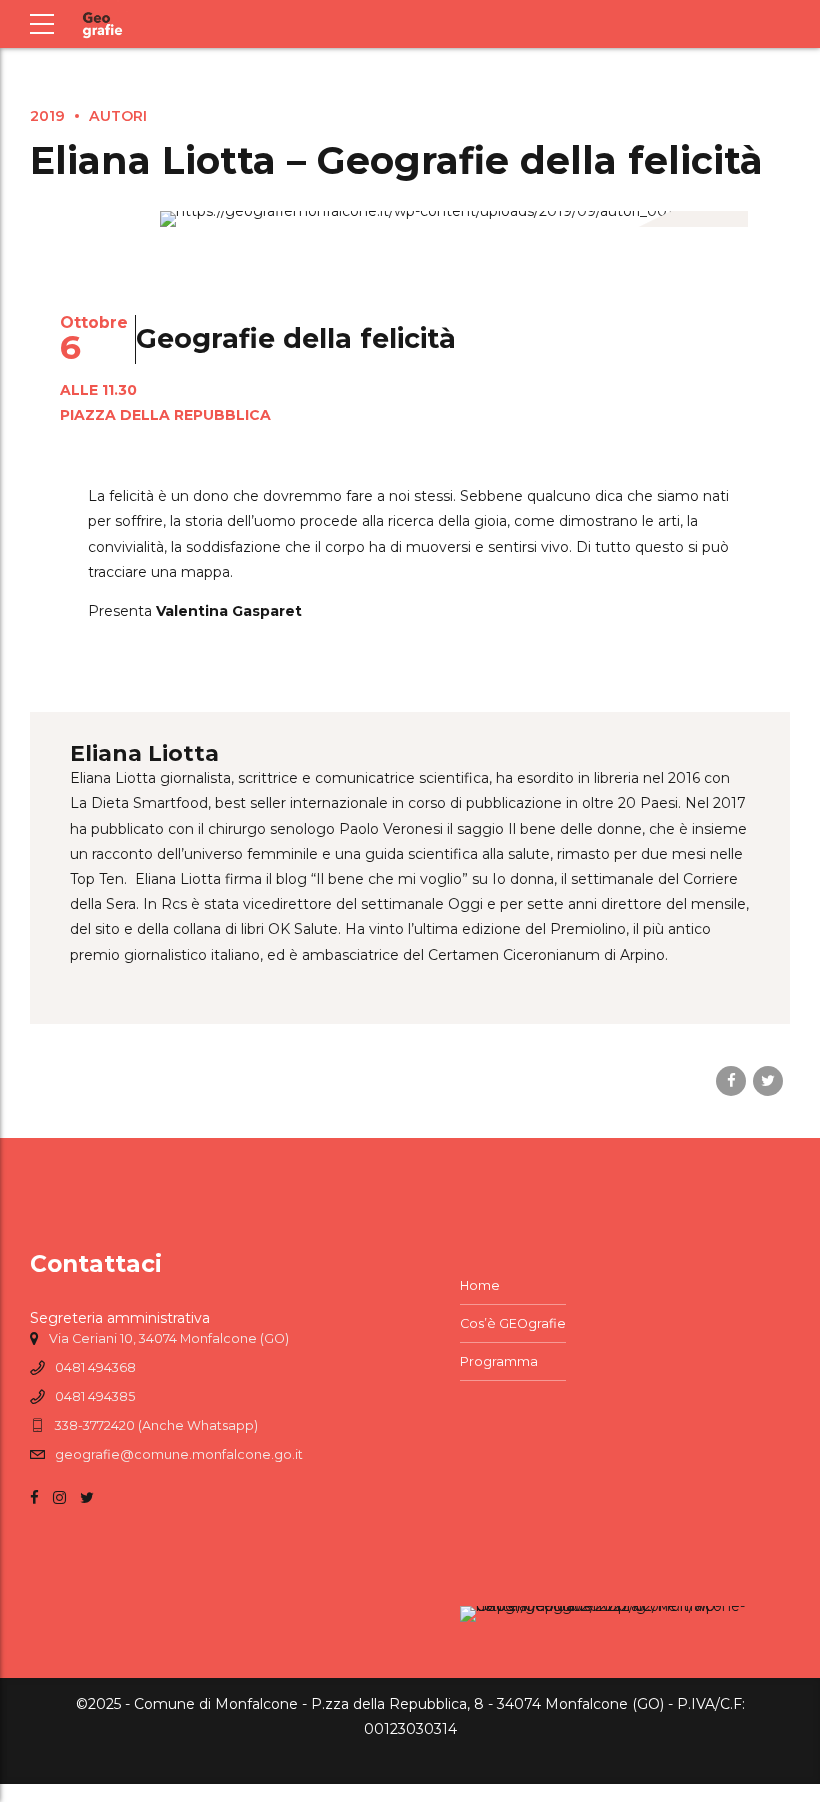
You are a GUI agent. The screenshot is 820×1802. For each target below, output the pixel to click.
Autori (118, 116)
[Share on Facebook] (731, 1081)
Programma (499, 1361)
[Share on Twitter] (768, 1081)
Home (480, 1285)
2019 (47, 116)
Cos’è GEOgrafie (513, 1323)
